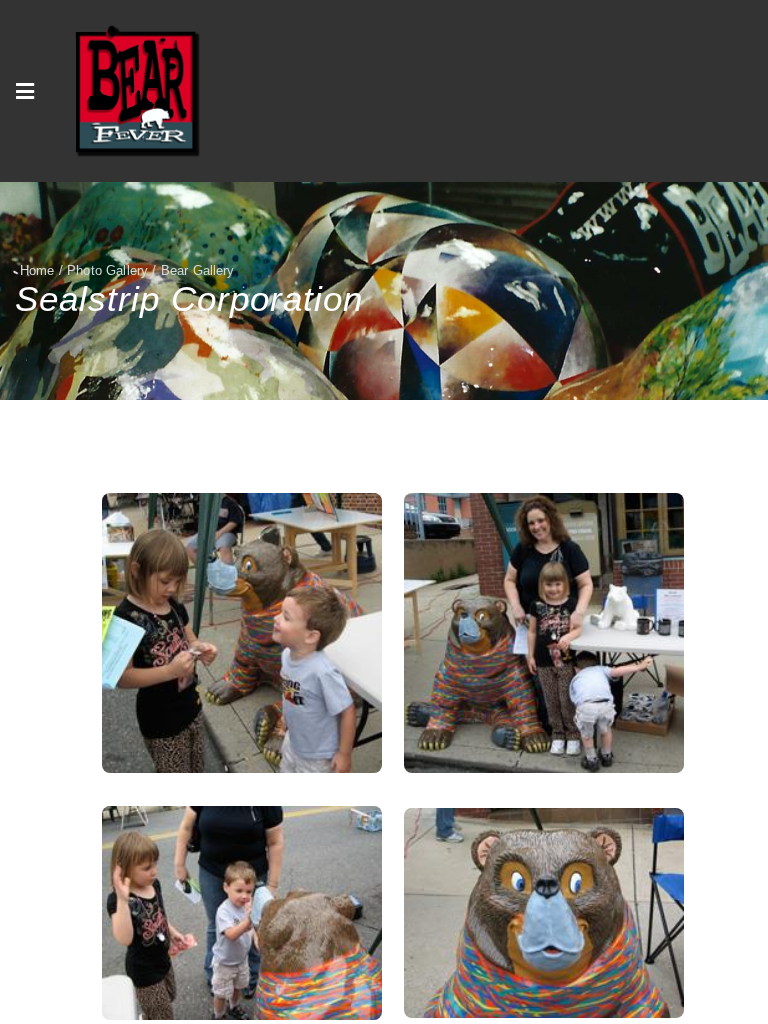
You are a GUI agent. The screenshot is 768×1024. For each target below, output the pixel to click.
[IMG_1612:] (242, 633)
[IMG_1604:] (544, 913)
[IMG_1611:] (544, 633)
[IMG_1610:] (242, 913)
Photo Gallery (107, 270)
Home (37, 270)
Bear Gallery (198, 270)
